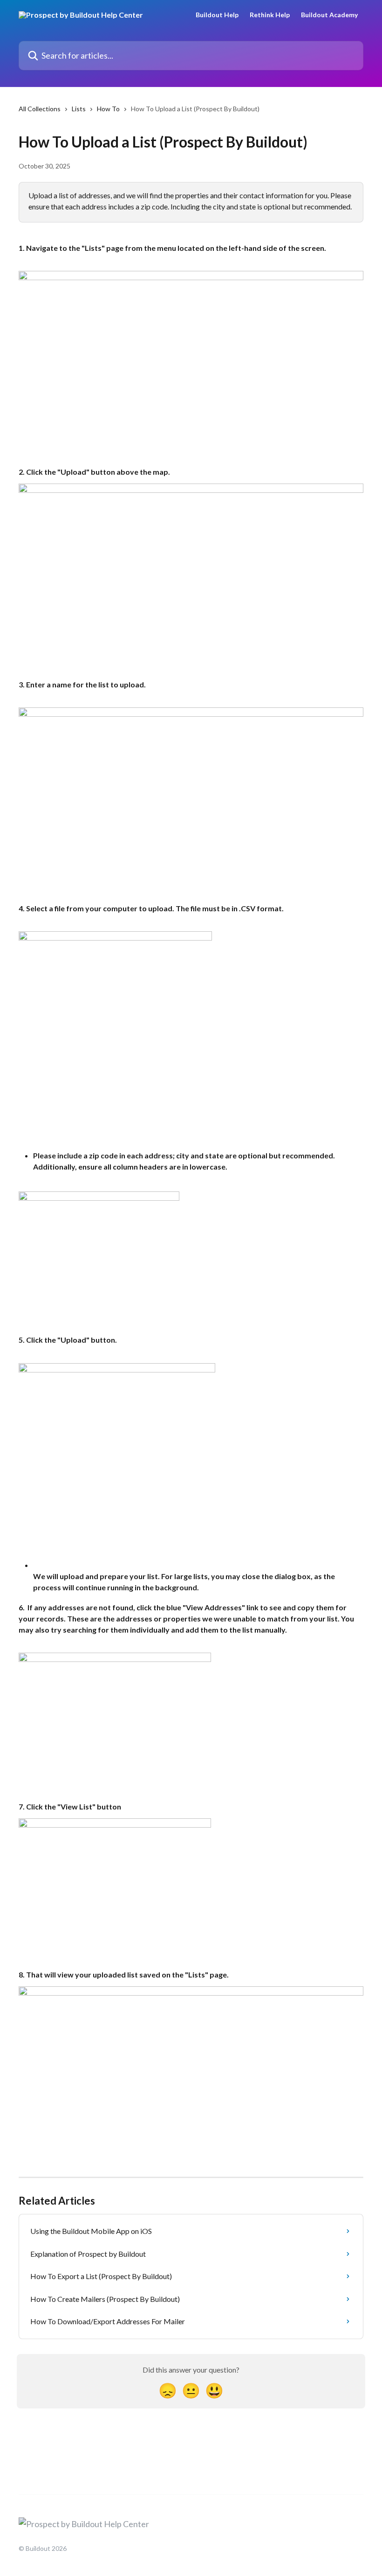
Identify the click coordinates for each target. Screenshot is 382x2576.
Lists (79, 109)
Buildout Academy (329, 15)
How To (108, 109)
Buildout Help (217, 15)
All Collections (40, 109)
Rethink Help (270, 15)
